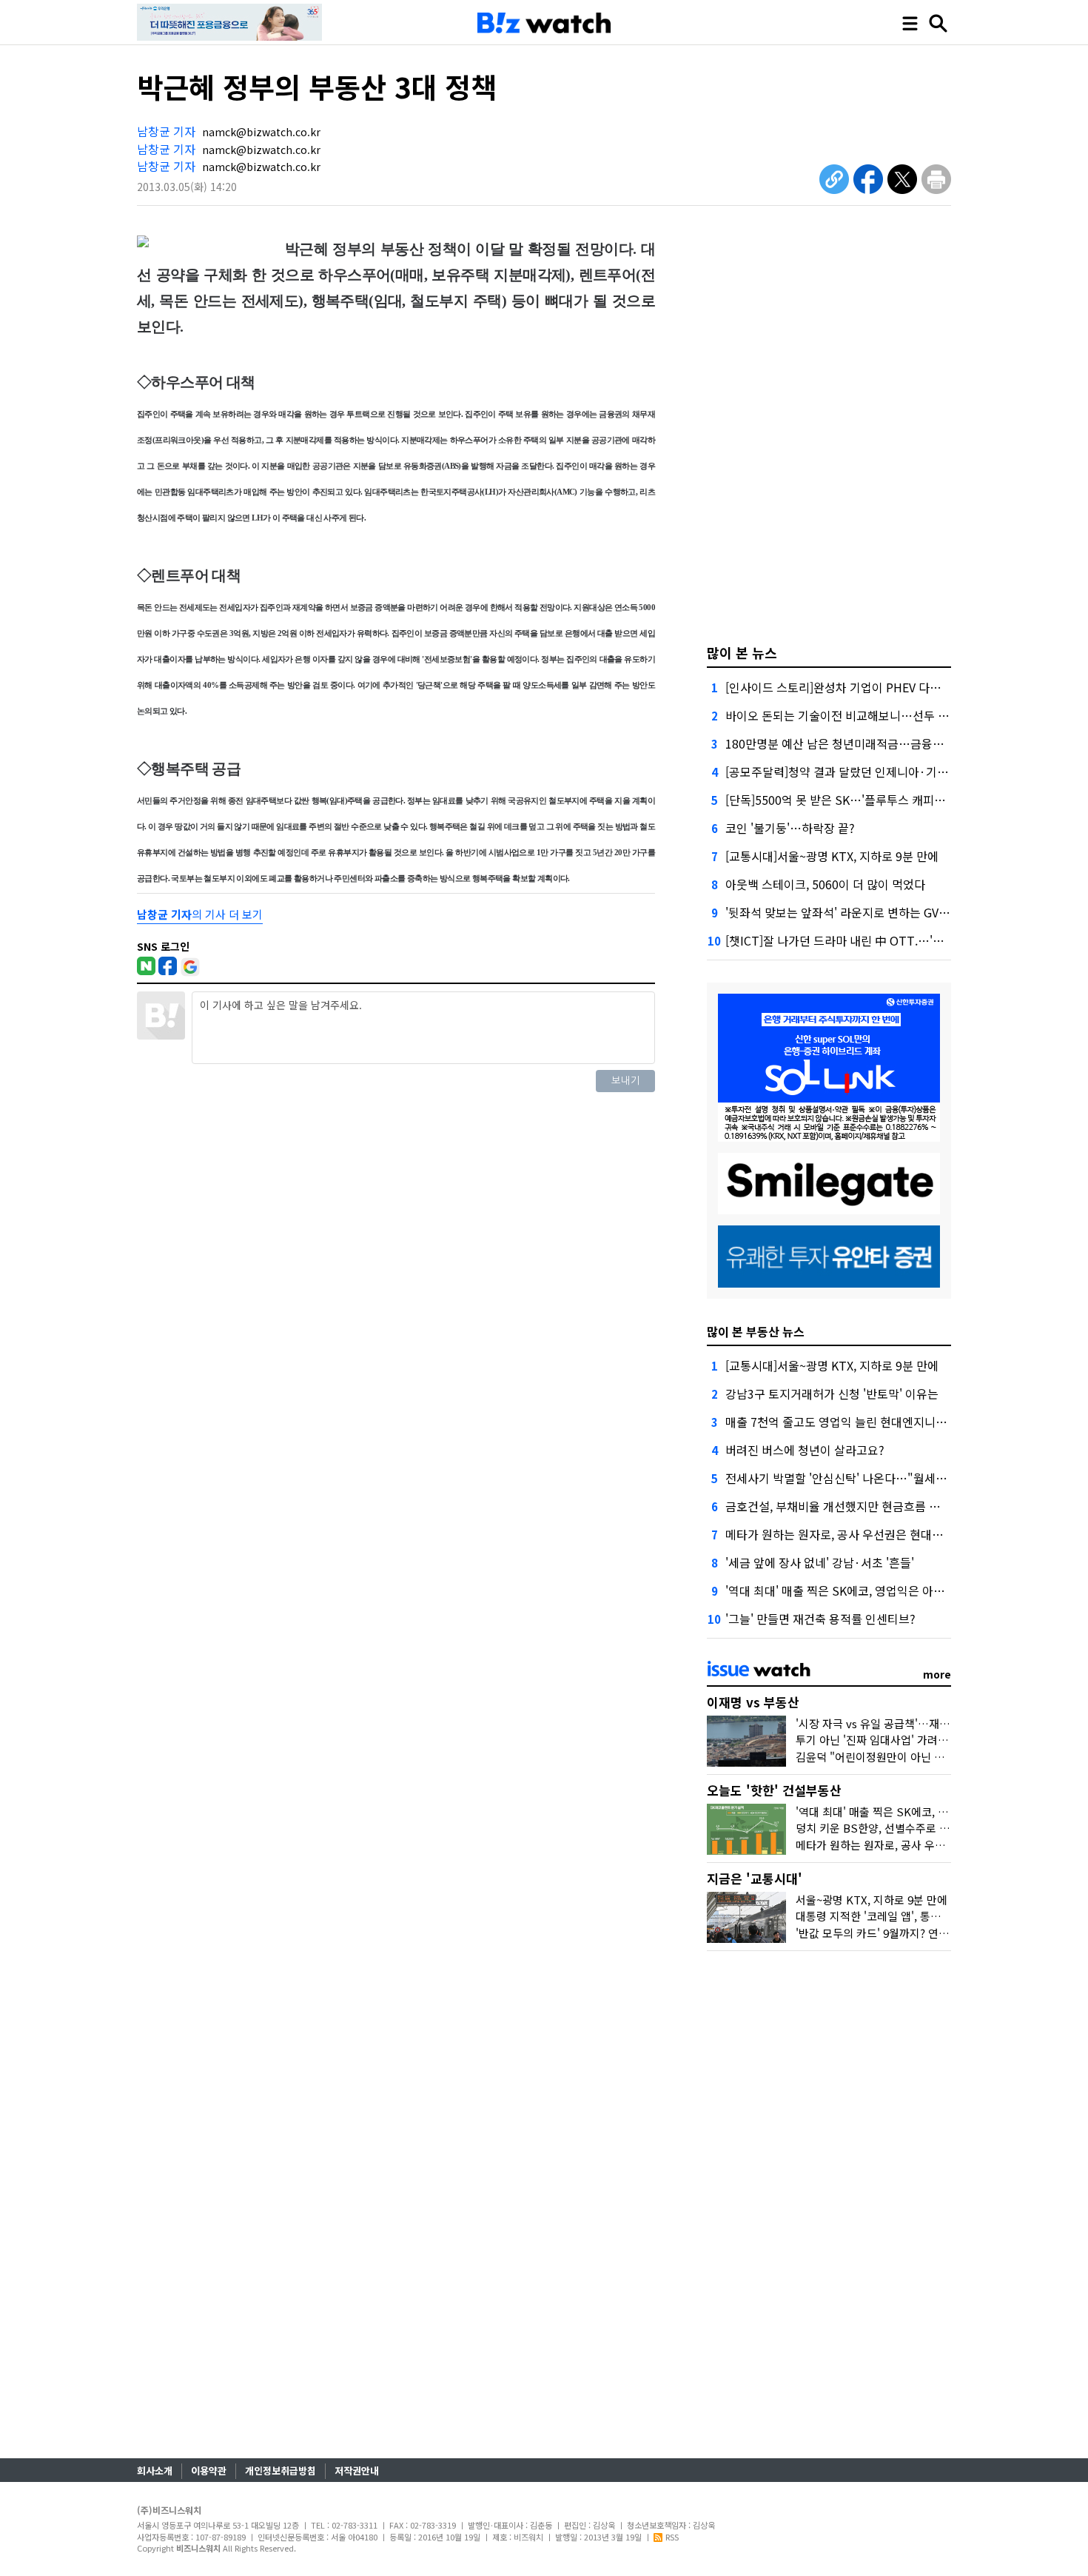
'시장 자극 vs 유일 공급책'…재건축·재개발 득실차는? (921, 1723)
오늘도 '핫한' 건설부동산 (774, 1790)
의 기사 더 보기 (200, 914)
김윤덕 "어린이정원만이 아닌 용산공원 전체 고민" (912, 1757)
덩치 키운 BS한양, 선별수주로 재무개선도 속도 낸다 (917, 1828)
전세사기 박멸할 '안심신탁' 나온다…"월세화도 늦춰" (857, 1478)
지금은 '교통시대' (755, 1878)
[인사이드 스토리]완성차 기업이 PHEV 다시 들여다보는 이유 (875, 687)
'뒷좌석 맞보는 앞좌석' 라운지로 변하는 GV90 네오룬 (857, 912)
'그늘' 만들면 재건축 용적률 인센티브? (820, 1619)
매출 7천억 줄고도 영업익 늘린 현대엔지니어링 (842, 1422)
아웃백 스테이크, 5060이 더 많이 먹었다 (825, 884)
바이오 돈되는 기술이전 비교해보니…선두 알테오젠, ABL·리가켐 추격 (898, 715)
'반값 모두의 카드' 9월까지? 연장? (875, 1933)
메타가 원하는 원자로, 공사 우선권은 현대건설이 (845, 1534)
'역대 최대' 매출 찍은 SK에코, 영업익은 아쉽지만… (852, 1590)
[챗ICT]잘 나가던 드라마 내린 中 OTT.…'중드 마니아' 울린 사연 (885, 940)
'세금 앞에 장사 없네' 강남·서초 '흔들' (820, 1562)
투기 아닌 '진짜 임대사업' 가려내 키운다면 (894, 1740)
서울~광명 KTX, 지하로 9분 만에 (872, 1900)
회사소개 (155, 2470)
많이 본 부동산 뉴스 (756, 1331)
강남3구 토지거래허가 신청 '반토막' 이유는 (832, 1394)
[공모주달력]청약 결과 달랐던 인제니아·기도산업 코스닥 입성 (879, 772)
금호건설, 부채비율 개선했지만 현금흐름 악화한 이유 (856, 1506)
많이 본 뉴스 (742, 652)
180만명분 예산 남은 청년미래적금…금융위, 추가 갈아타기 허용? (888, 743)
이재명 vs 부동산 (753, 1702)
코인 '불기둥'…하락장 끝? (790, 828)
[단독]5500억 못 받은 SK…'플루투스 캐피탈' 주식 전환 (862, 800)
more (937, 1674)
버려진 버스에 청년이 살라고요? (805, 1450)
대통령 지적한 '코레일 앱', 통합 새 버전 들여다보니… (920, 1916)
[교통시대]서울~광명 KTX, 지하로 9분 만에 (832, 856)
